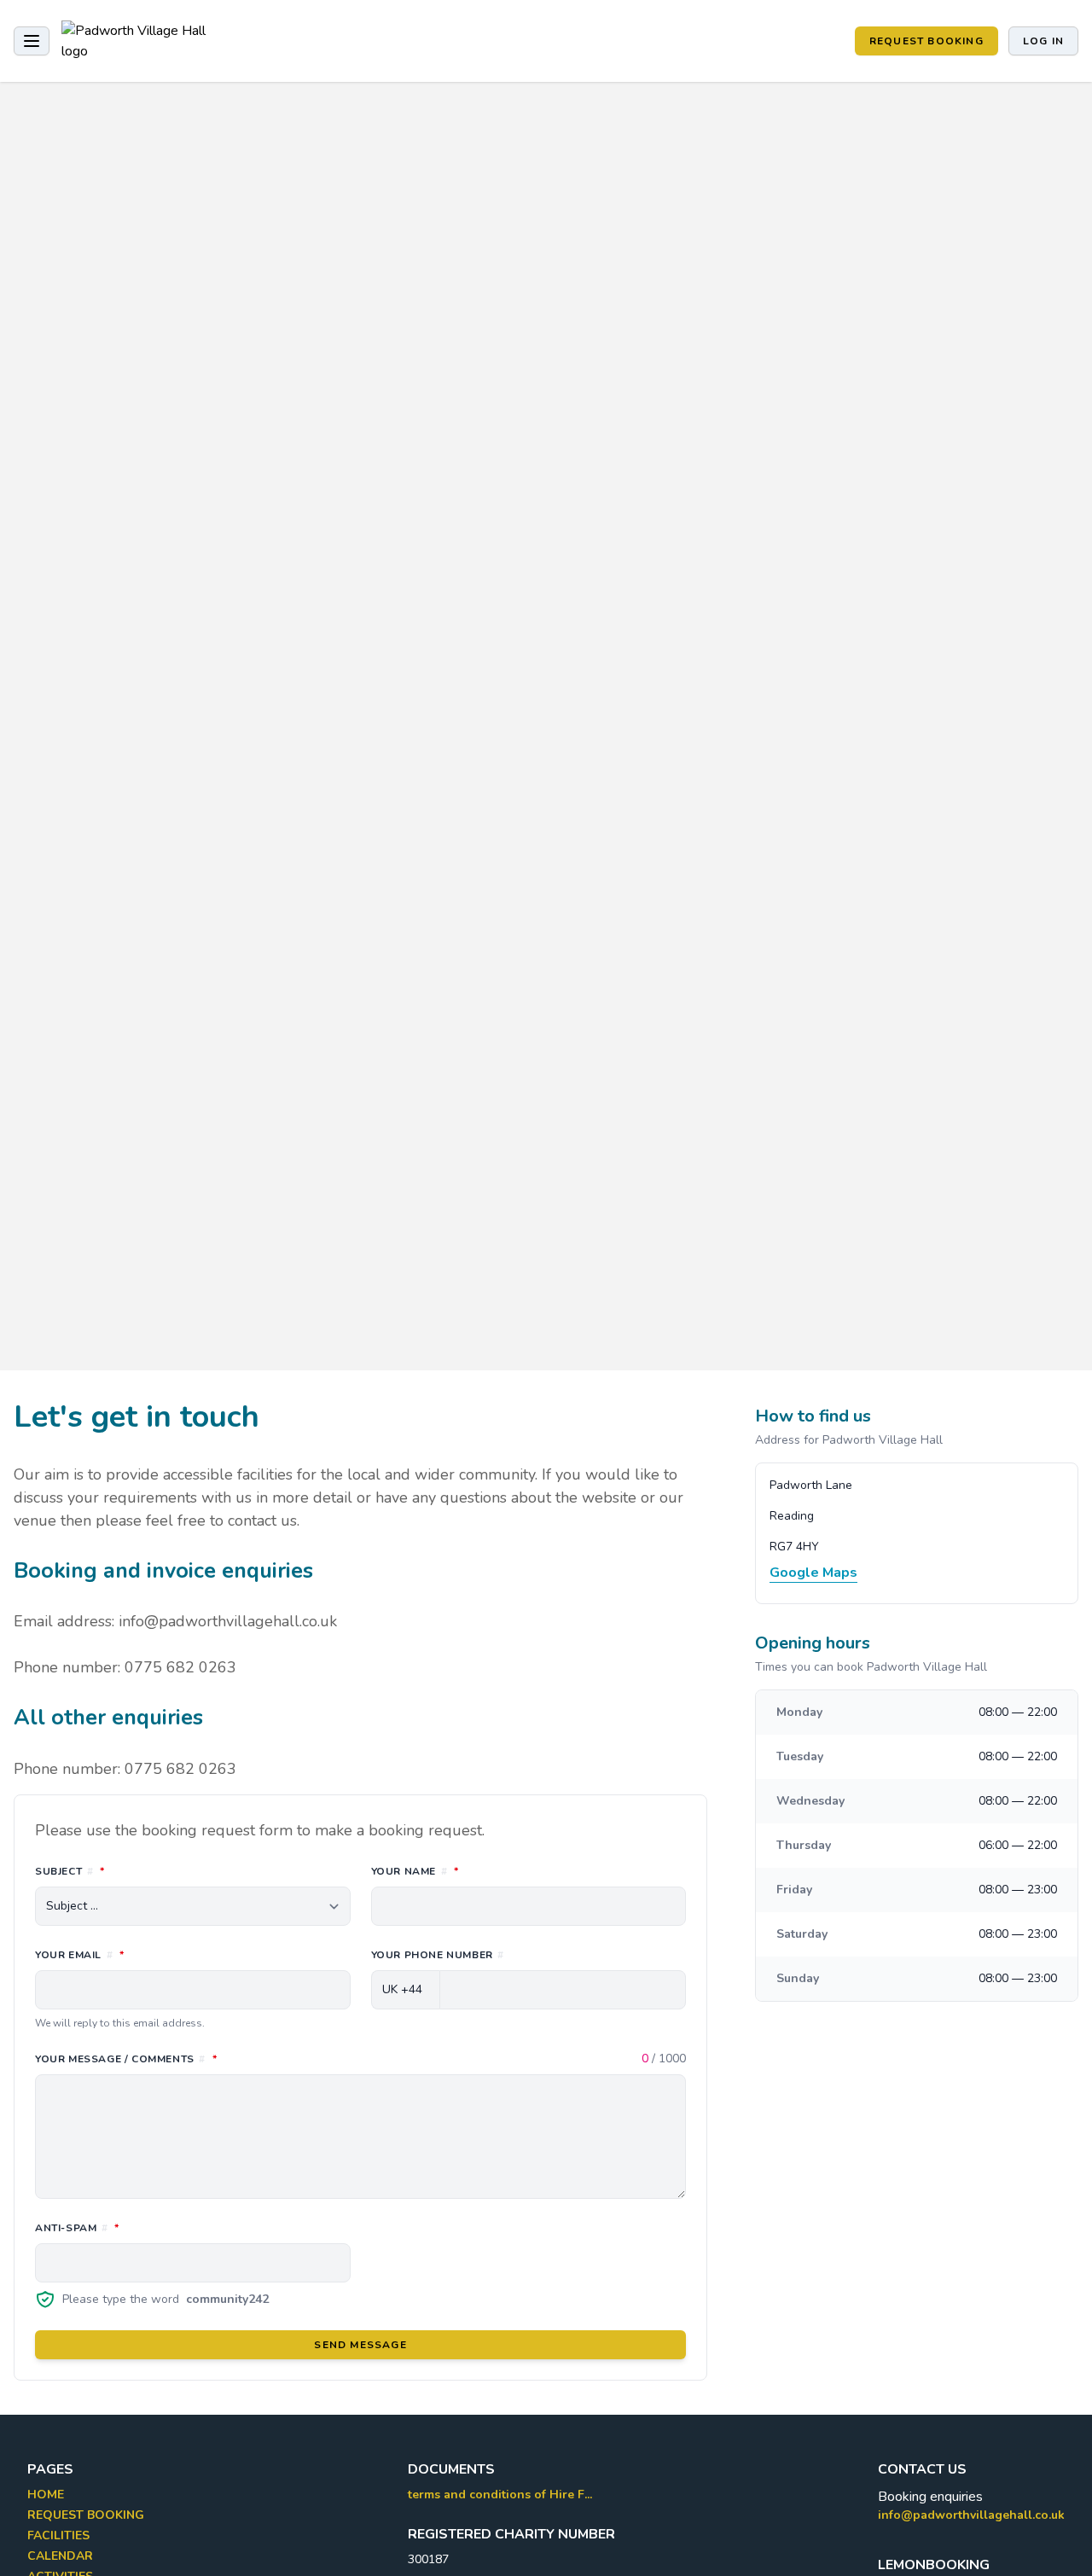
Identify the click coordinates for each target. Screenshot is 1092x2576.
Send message (360, 2345)
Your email (155, 1954)
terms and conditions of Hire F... (500, 2495)
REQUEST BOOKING (926, 41)
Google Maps (813, 1573)
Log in (1043, 41)
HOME (46, 2495)
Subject (145, 1871)
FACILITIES (58, 2535)
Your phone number (438, 1955)
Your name (491, 1871)
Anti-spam (153, 2227)
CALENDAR (60, 2556)
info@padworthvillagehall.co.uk (971, 2515)
